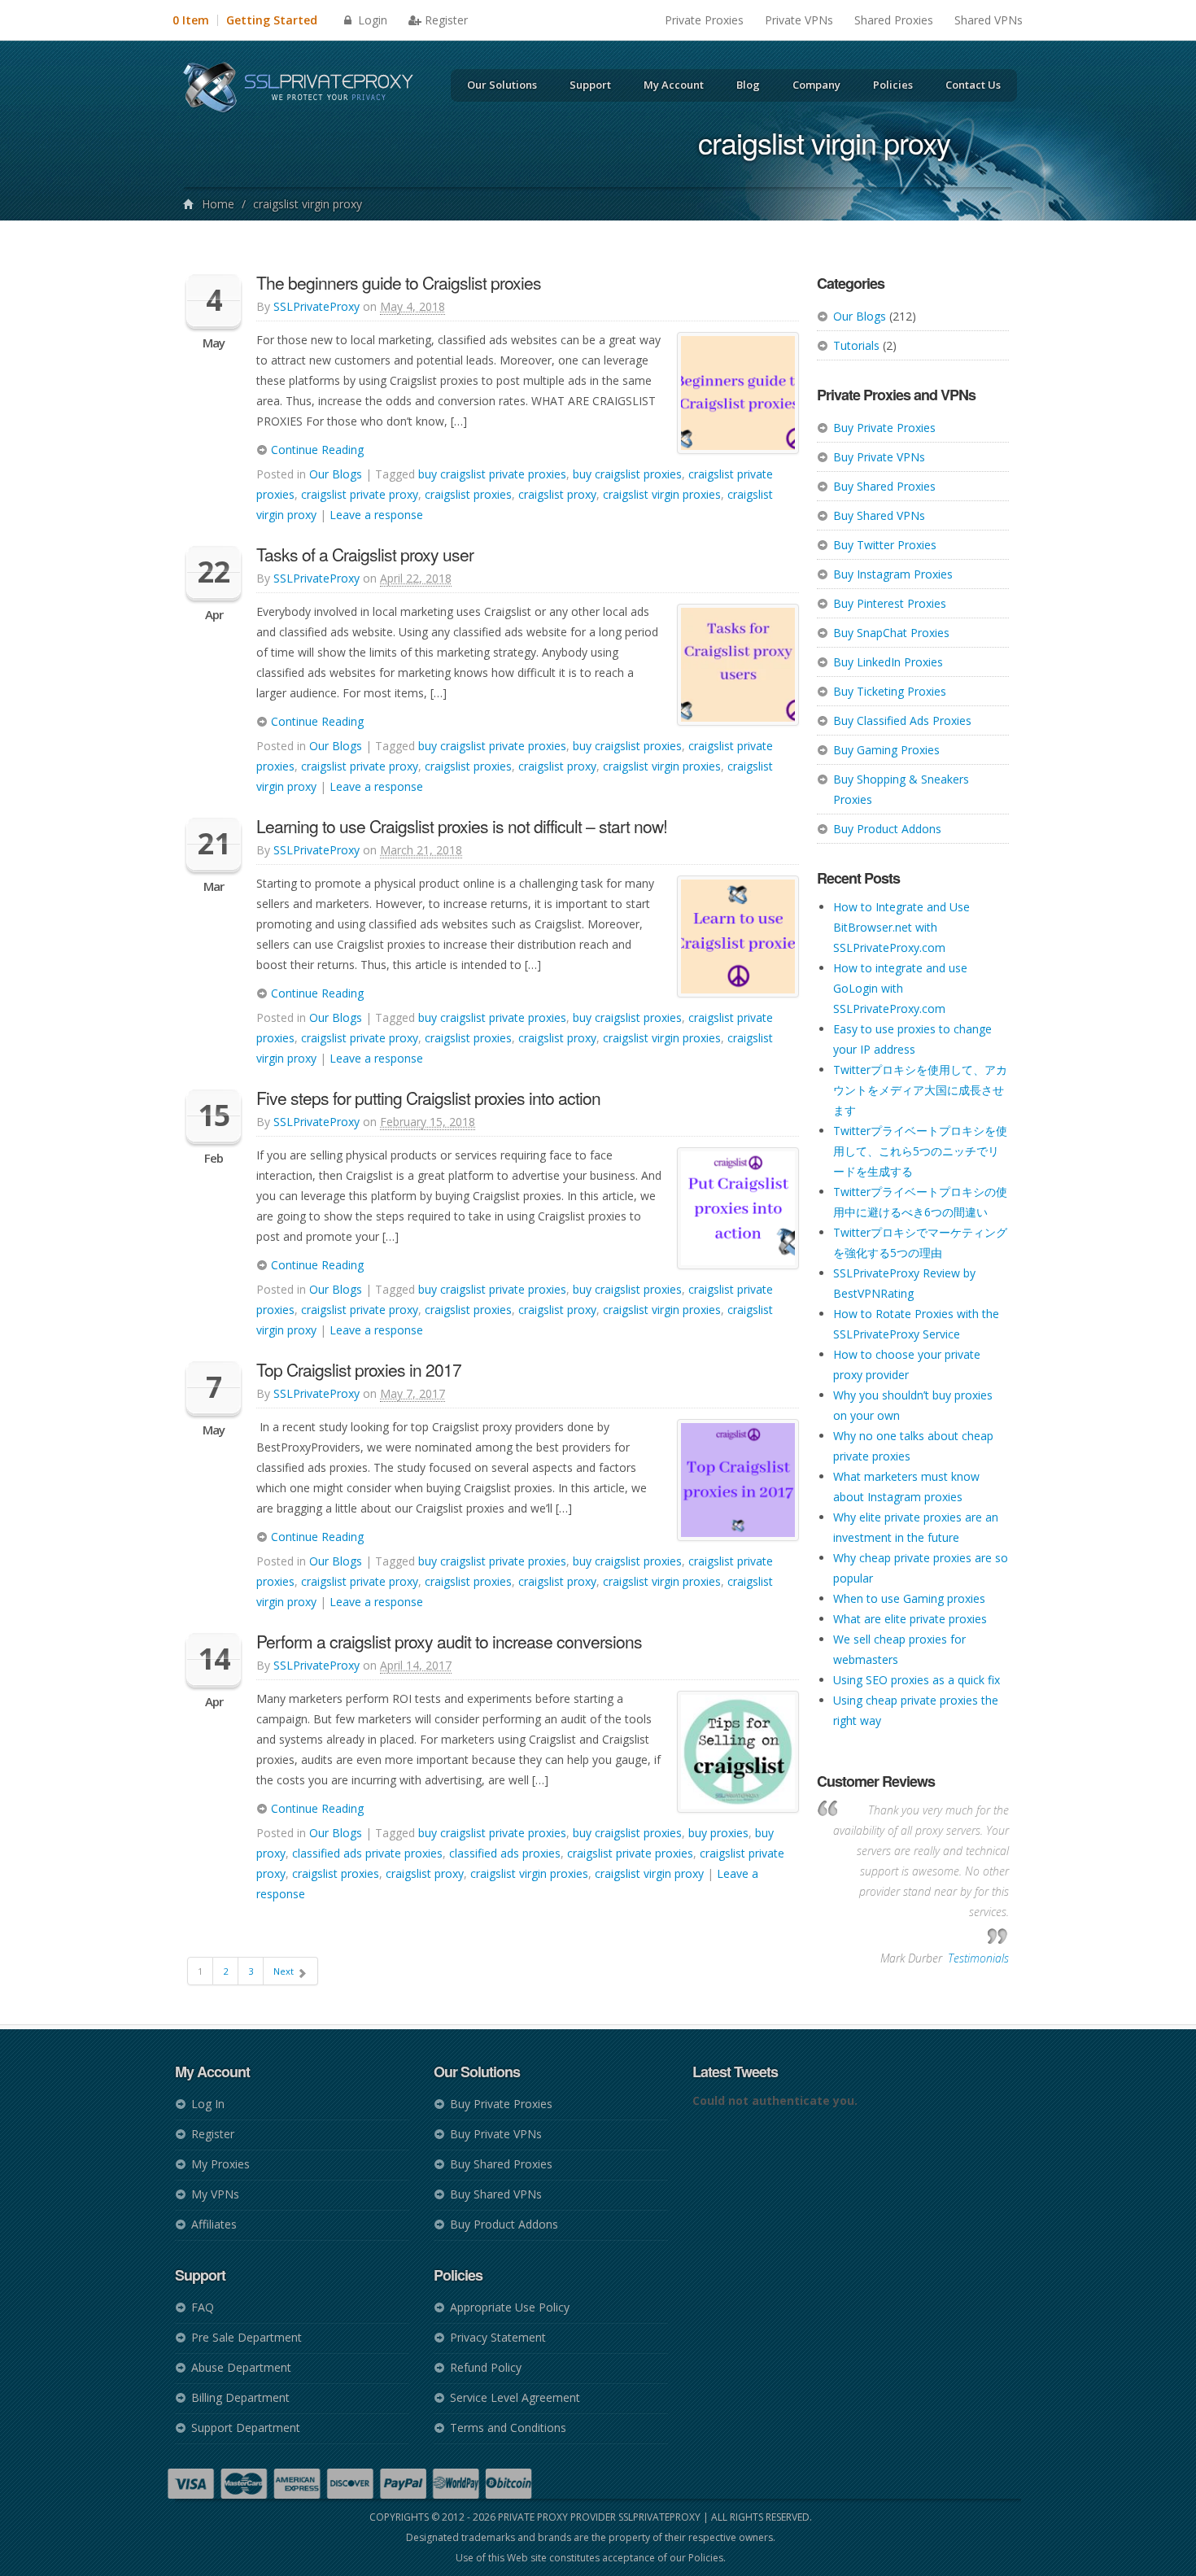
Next (285, 1971)
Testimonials (978, 1958)
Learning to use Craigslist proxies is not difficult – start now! (462, 826)
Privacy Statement (498, 2337)
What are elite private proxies (910, 1619)
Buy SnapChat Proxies (891, 633)
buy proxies (718, 1833)
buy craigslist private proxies (492, 474)
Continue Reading (316, 450)
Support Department (246, 2428)
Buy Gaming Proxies (886, 750)
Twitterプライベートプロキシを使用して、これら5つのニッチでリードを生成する (920, 1151)
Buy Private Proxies (884, 428)
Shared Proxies (894, 20)
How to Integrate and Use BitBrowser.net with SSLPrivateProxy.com (901, 927)
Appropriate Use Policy (510, 2307)
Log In (208, 2104)
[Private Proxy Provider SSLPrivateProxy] (306, 90)
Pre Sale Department (247, 2337)
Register (446, 20)
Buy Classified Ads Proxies (902, 720)
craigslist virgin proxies (662, 494)
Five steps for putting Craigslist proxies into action (428, 1098)
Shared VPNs (989, 20)
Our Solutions (502, 85)
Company (816, 85)
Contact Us (973, 85)
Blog (748, 85)
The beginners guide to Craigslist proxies (399, 282)
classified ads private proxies (367, 1853)
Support (590, 85)
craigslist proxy (557, 494)
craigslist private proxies (630, 1853)
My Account (674, 85)
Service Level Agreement (515, 2397)
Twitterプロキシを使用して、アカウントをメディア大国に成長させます (920, 1090)
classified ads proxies (505, 1853)
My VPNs (215, 2194)
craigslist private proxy (360, 494)
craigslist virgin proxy (649, 1873)
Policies (893, 85)
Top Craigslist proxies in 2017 (359, 1369)
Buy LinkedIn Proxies (888, 662)
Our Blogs (860, 316)
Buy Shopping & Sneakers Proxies (901, 789)
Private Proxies (704, 20)
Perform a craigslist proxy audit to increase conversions (449, 1641)
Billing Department (240, 2397)
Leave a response (376, 515)
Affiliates (214, 2224)
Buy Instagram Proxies (893, 574)
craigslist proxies (468, 494)
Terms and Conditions (508, 2428)
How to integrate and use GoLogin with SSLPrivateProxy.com (900, 988)
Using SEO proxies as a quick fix (917, 1680)
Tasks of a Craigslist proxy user (365, 554)
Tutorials (856, 345)
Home (218, 204)
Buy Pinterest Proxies (890, 603)
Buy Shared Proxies (884, 486)
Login (371, 20)
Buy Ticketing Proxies (890, 691)
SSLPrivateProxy (316, 306)
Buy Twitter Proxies (885, 545)
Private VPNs (799, 20)
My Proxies (220, 2164)
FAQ (203, 2307)
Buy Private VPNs (879, 457)
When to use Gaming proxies (909, 1598)
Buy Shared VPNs (879, 515)
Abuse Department (241, 2367)
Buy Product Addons (887, 829)
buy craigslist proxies (627, 474)
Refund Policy (486, 2367)
